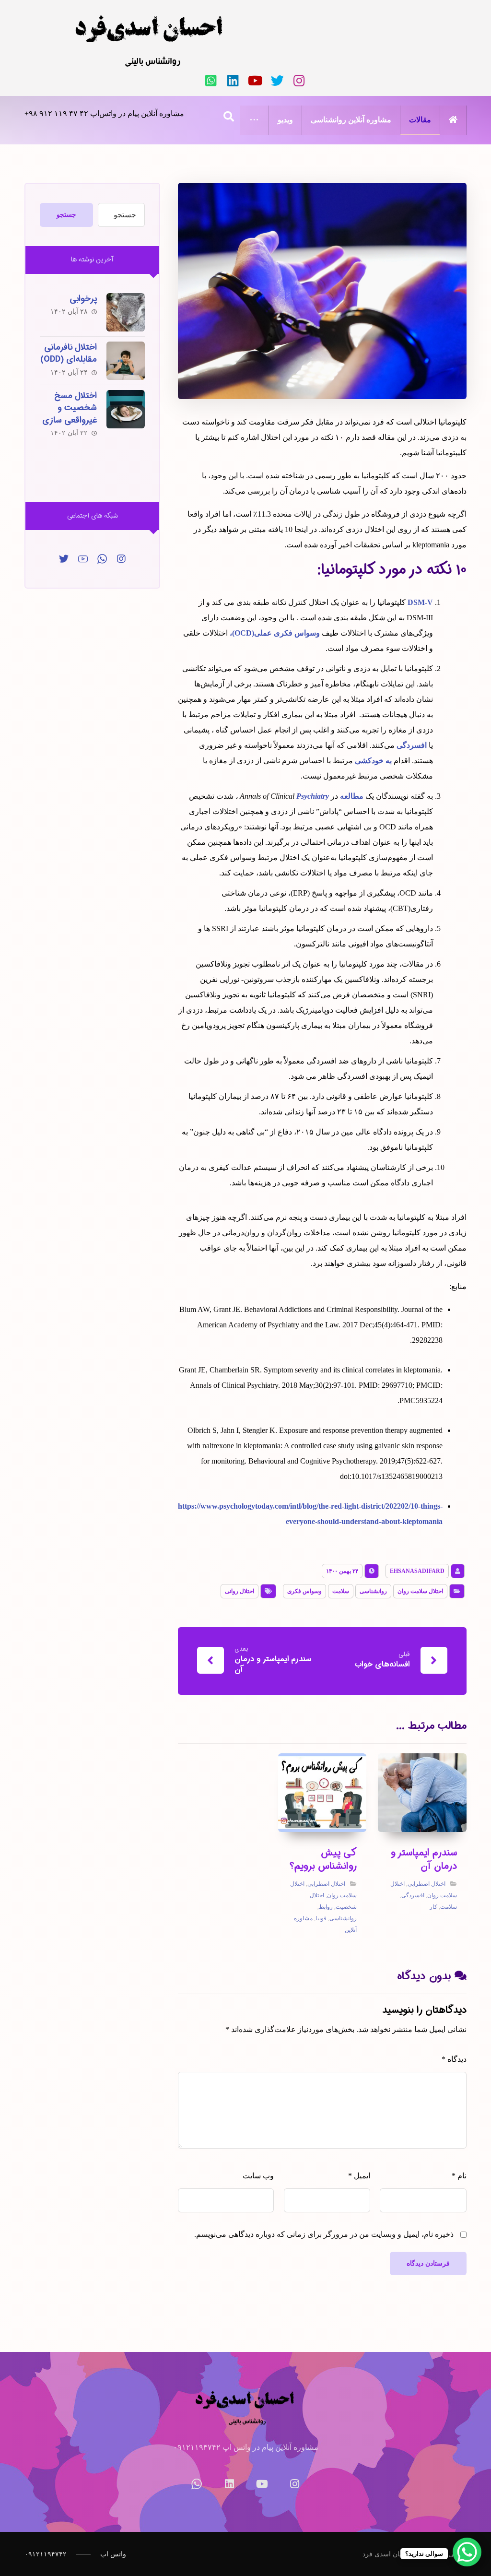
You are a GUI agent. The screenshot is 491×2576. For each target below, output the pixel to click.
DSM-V (420, 602)
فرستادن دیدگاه (428, 2263)
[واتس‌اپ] (211, 81)
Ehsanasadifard (417, 1571)
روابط (326, 1907)
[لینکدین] (233, 81)
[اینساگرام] (121, 559)
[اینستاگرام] (299, 81)
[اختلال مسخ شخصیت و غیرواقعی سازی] (126, 409)
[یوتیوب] (255, 81)
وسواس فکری (304, 1591)
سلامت (341, 1591)
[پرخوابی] (126, 312)
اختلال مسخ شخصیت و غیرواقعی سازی (70, 408)
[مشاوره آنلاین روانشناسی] (150, 41)
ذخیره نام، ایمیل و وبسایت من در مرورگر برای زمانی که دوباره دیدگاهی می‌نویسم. (324, 2234)
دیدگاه (454, 2059)
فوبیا (321, 1918)
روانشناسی (373, 1591)
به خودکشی (373, 761)
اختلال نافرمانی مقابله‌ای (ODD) (69, 353)
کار (433, 1907)
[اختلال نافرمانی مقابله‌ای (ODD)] (126, 361)
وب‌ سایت (258, 2176)
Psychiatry (313, 796)
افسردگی (412, 745)
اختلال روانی (240, 1591)
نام (459, 2176)
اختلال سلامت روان (420, 1591)
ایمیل (359, 2176)
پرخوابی (83, 299)
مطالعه (352, 796)
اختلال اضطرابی (427, 1884)
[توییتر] (64, 559)
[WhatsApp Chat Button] (467, 2552)
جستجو (66, 215)
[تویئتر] (277, 81)
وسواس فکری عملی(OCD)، (275, 633)
